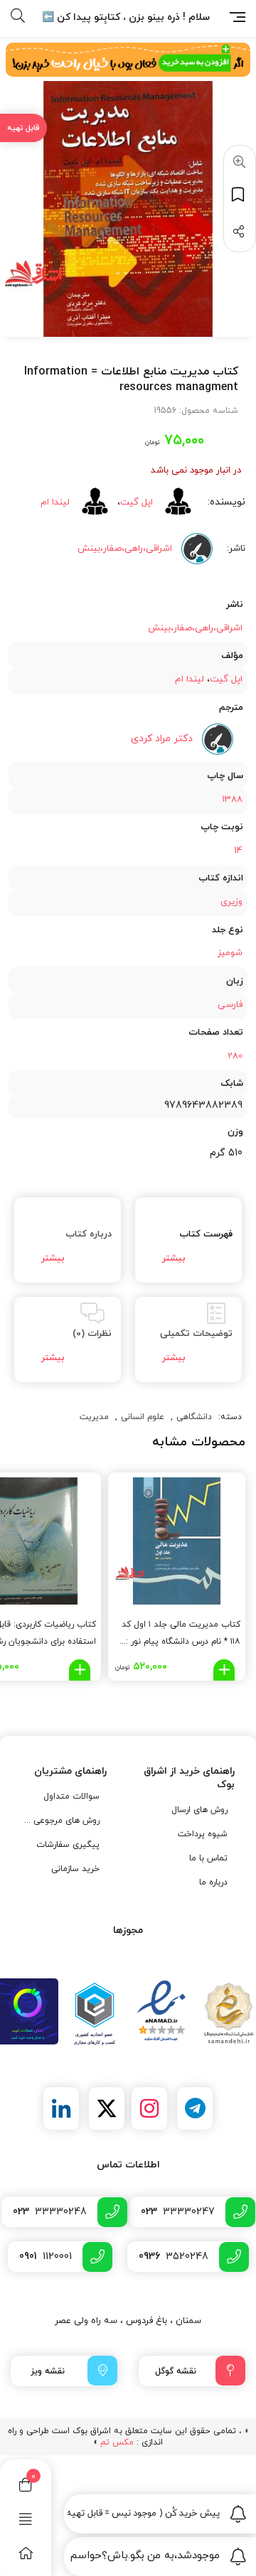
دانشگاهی (194, 1417)
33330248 (50, 2212)
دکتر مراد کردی (162, 739)
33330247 (178, 2212)
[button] (237, 163)
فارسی (230, 1005)
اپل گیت (137, 502)
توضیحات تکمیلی (196, 1334)
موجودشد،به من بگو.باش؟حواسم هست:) (144, 2556)
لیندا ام (55, 502)
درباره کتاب (89, 1234)
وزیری (231, 902)
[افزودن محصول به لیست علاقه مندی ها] (240, 194)
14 (238, 851)
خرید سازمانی (75, 1869)
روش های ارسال (199, 1810)
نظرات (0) (92, 1334)
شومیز (230, 953)
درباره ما (213, 1882)
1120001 (46, 2257)
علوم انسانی (143, 1417)
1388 (232, 799)
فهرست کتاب (206, 1234)
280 (235, 1056)
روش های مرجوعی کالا (62, 1821)
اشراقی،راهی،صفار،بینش (195, 628)
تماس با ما (208, 1858)
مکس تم (117, 2442)
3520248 (174, 2257)
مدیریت (94, 1417)
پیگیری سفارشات (68, 1845)
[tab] (188, 1240)
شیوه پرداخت (203, 1834)
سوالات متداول (71, 1796)
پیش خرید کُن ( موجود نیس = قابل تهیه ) (144, 2513)
